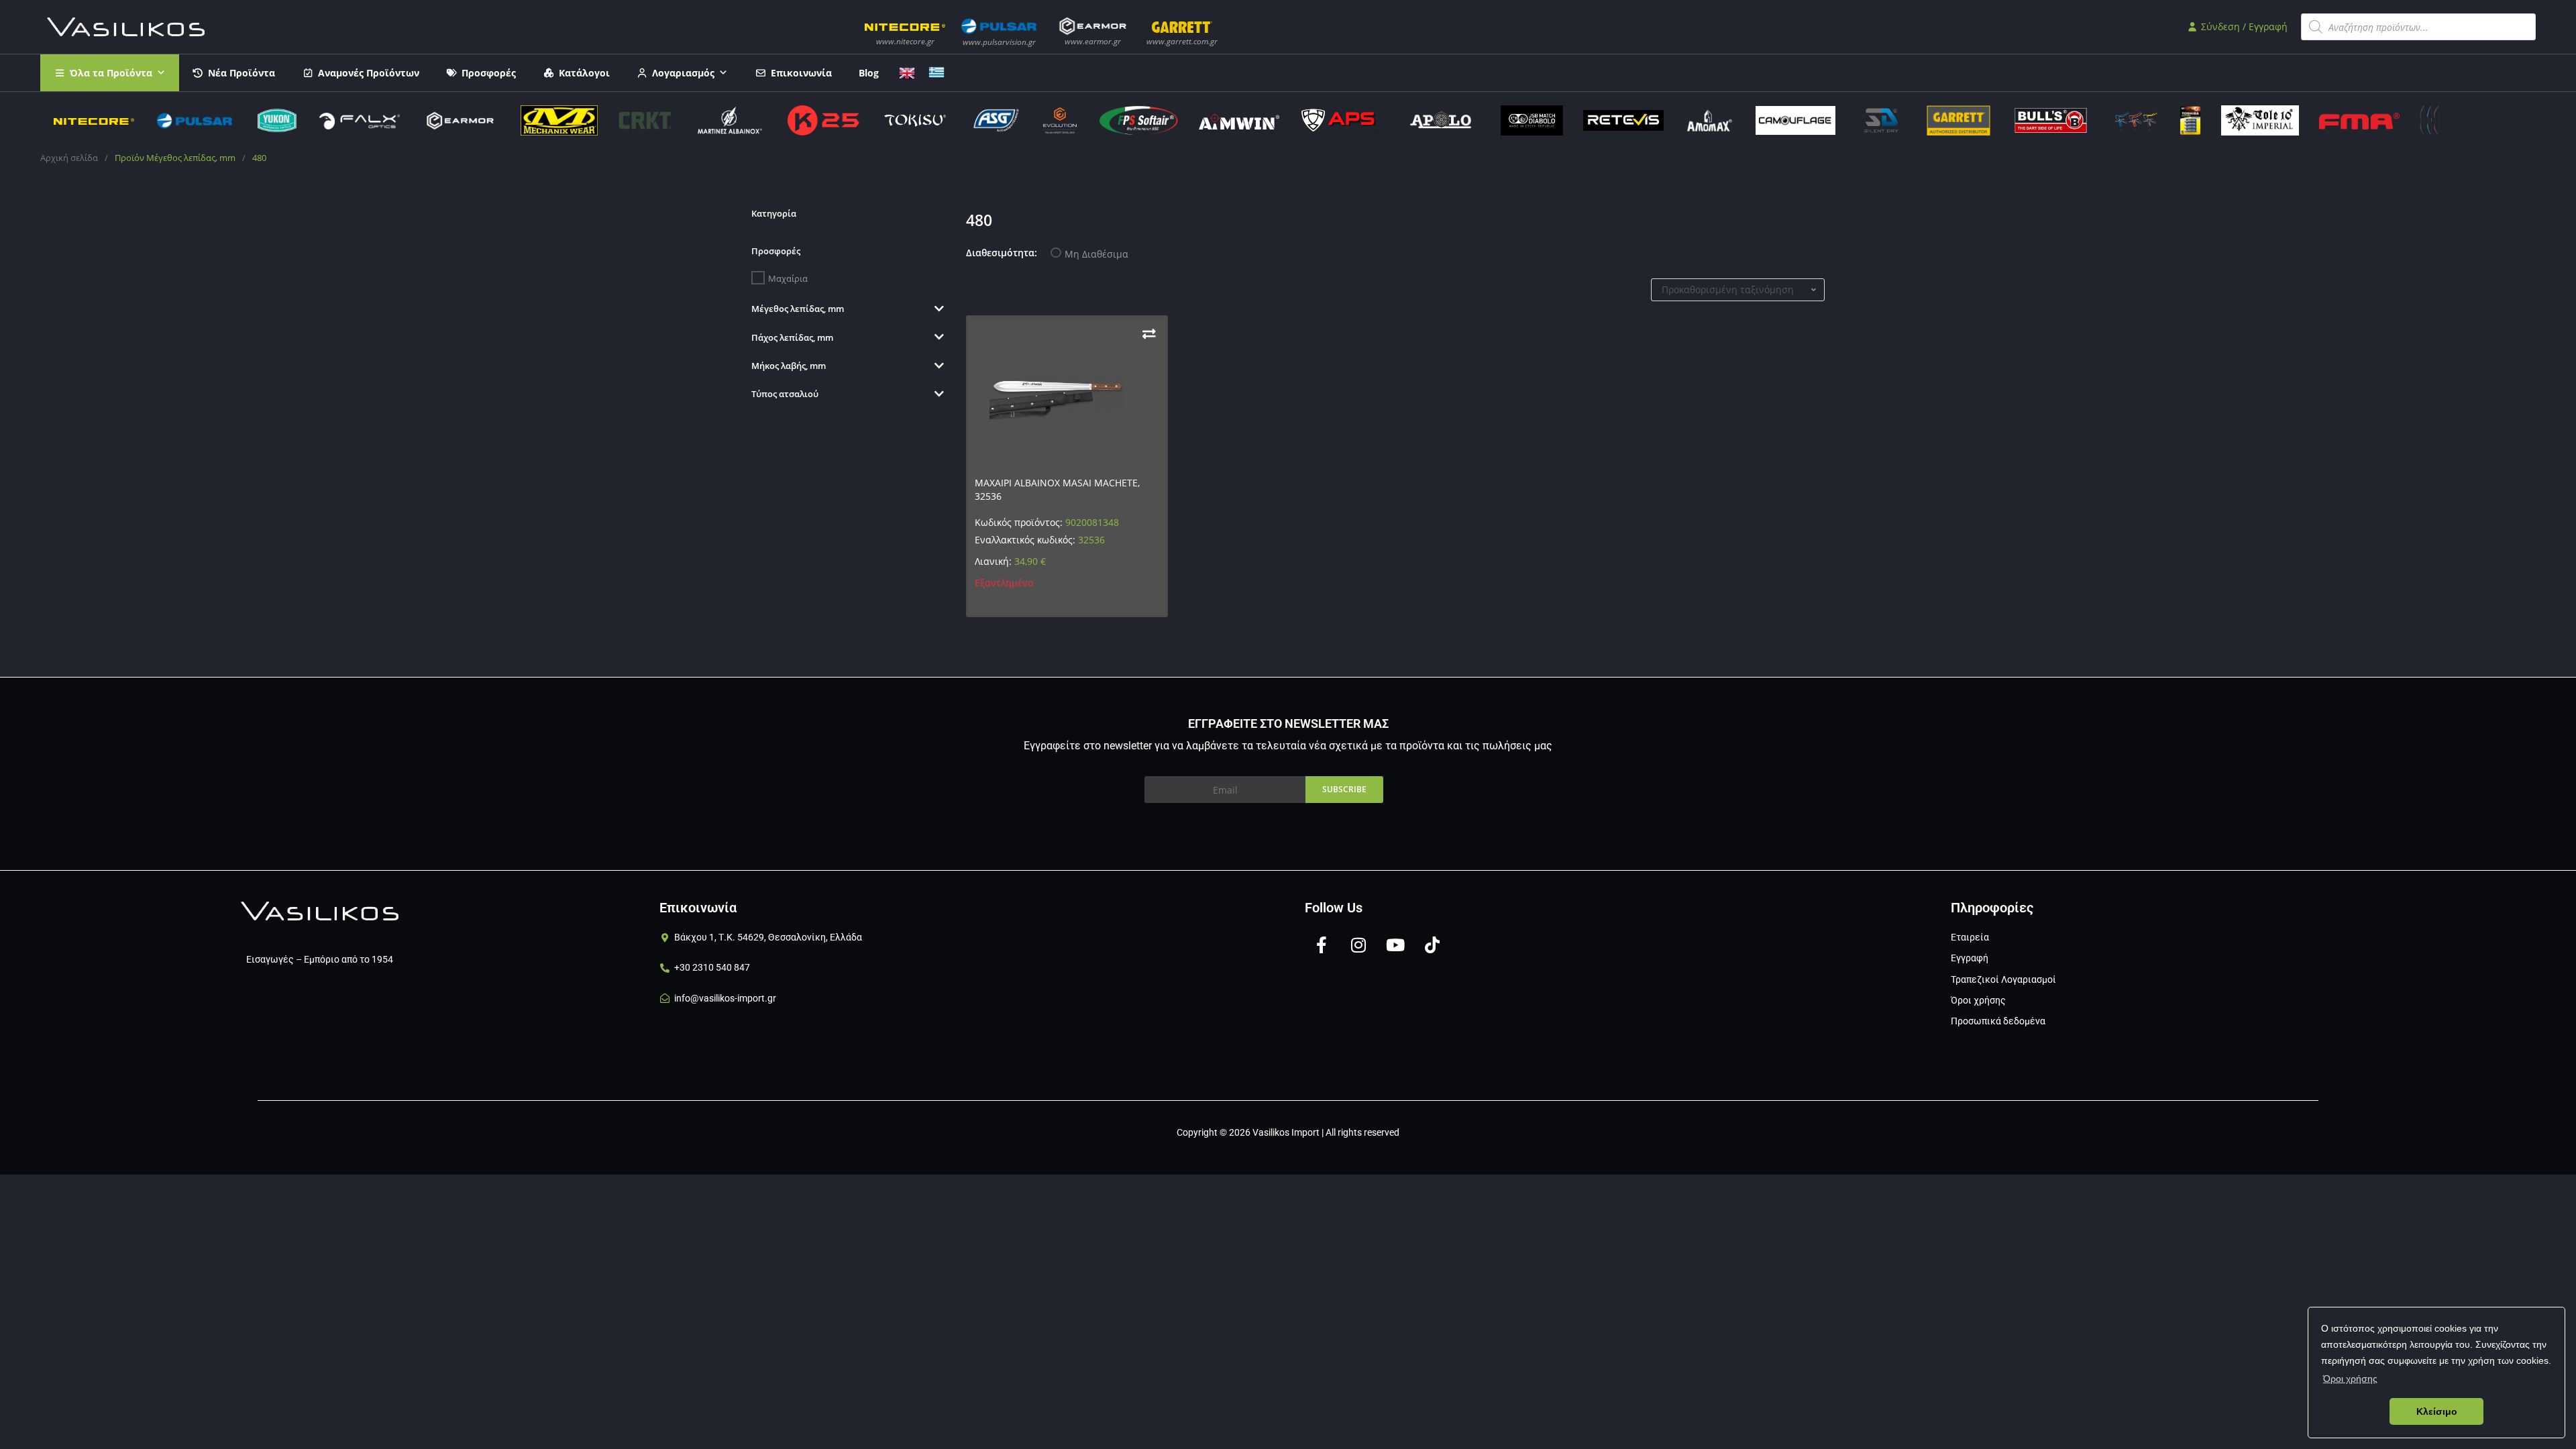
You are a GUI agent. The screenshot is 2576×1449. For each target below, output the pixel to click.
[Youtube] (1395, 945)
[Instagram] (1358, 945)
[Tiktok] (1432, 945)
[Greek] (936, 71)
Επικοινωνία (801, 73)
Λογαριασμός (683, 73)
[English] (907, 71)
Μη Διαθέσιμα (1096, 254)
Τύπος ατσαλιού (785, 394)
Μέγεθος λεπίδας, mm (798, 309)
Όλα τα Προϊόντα (111, 73)
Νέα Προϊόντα (241, 73)
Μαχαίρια (788, 278)
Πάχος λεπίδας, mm (792, 337)
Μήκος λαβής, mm (789, 366)
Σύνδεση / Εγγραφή (2243, 26)
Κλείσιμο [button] (2437, 1411)
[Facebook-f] (1322, 945)
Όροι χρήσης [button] (2350, 1379)
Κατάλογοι (584, 73)
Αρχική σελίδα (69, 158)
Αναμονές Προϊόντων (369, 73)
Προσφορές (489, 73)
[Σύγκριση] (1149, 334)
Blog (869, 73)
